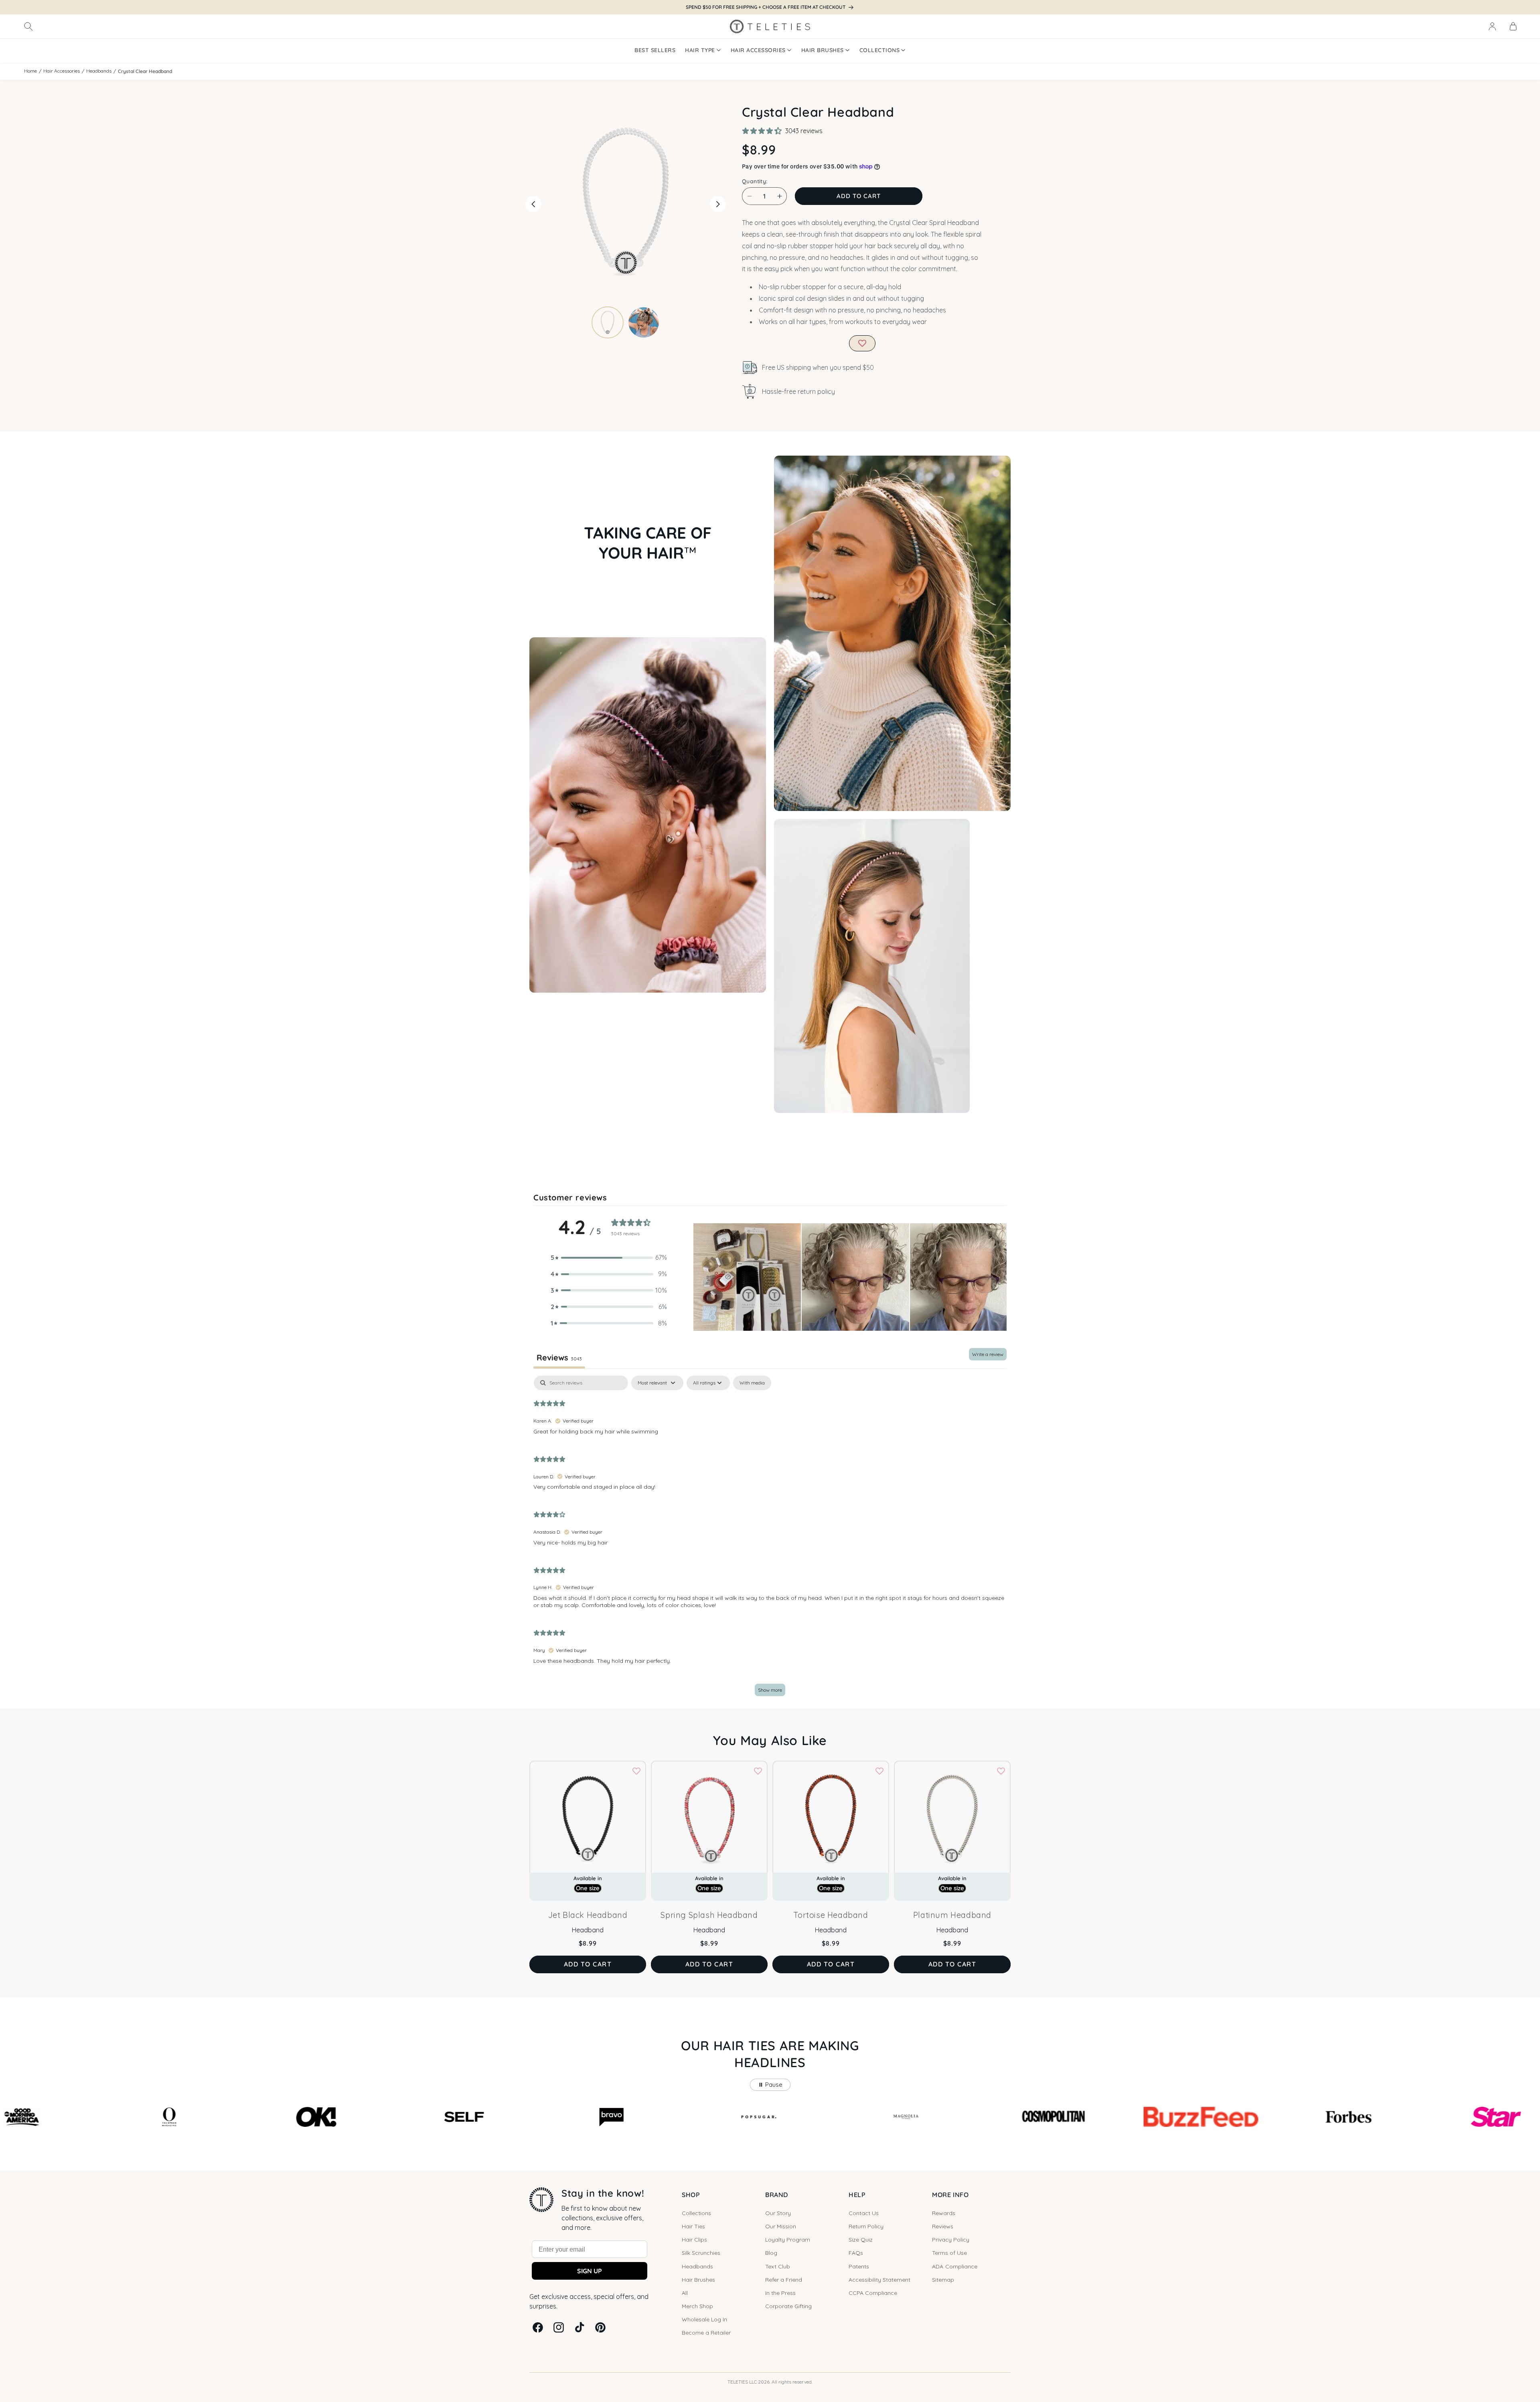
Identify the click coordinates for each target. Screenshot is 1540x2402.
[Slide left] (533, 204)
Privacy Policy (951, 2240)
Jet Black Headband (588, 1915)
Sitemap (943, 2280)
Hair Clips (694, 2240)
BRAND (777, 2195)
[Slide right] (718, 204)
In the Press (780, 2293)
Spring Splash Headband (709, 1915)
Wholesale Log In (704, 2319)
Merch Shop (697, 2306)
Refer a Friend (784, 2280)
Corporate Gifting (788, 2306)
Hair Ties (693, 2226)
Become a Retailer (706, 2333)
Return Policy (866, 2226)
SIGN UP (590, 2271)
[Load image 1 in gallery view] (608, 322)
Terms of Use (949, 2253)
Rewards (944, 2213)
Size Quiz (861, 2240)
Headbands (99, 71)
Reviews (943, 2226)
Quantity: (755, 181)
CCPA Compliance (873, 2293)
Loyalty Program (788, 2240)
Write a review (988, 1354)
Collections (696, 2213)
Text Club (778, 2266)
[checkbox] (752, 1383)
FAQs (856, 2253)
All (685, 2293)
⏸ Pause (770, 2085)
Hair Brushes (698, 2280)
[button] (28, 26)
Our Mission (781, 2226)
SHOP (691, 2195)
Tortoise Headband (831, 1915)
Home (30, 71)
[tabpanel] (770, 1540)
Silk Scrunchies (701, 2253)
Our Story (778, 2213)
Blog (771, 2253)
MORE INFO (950, 2195)
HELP (857, 2195)
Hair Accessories (62, 71)
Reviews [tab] (559, 1357)
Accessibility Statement (879, 2280)
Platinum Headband (952, 1915)
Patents (859, 2266)
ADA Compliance (955, 2266)
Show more (770, 1690)
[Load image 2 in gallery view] (644, 322)
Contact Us (864, 2213)
